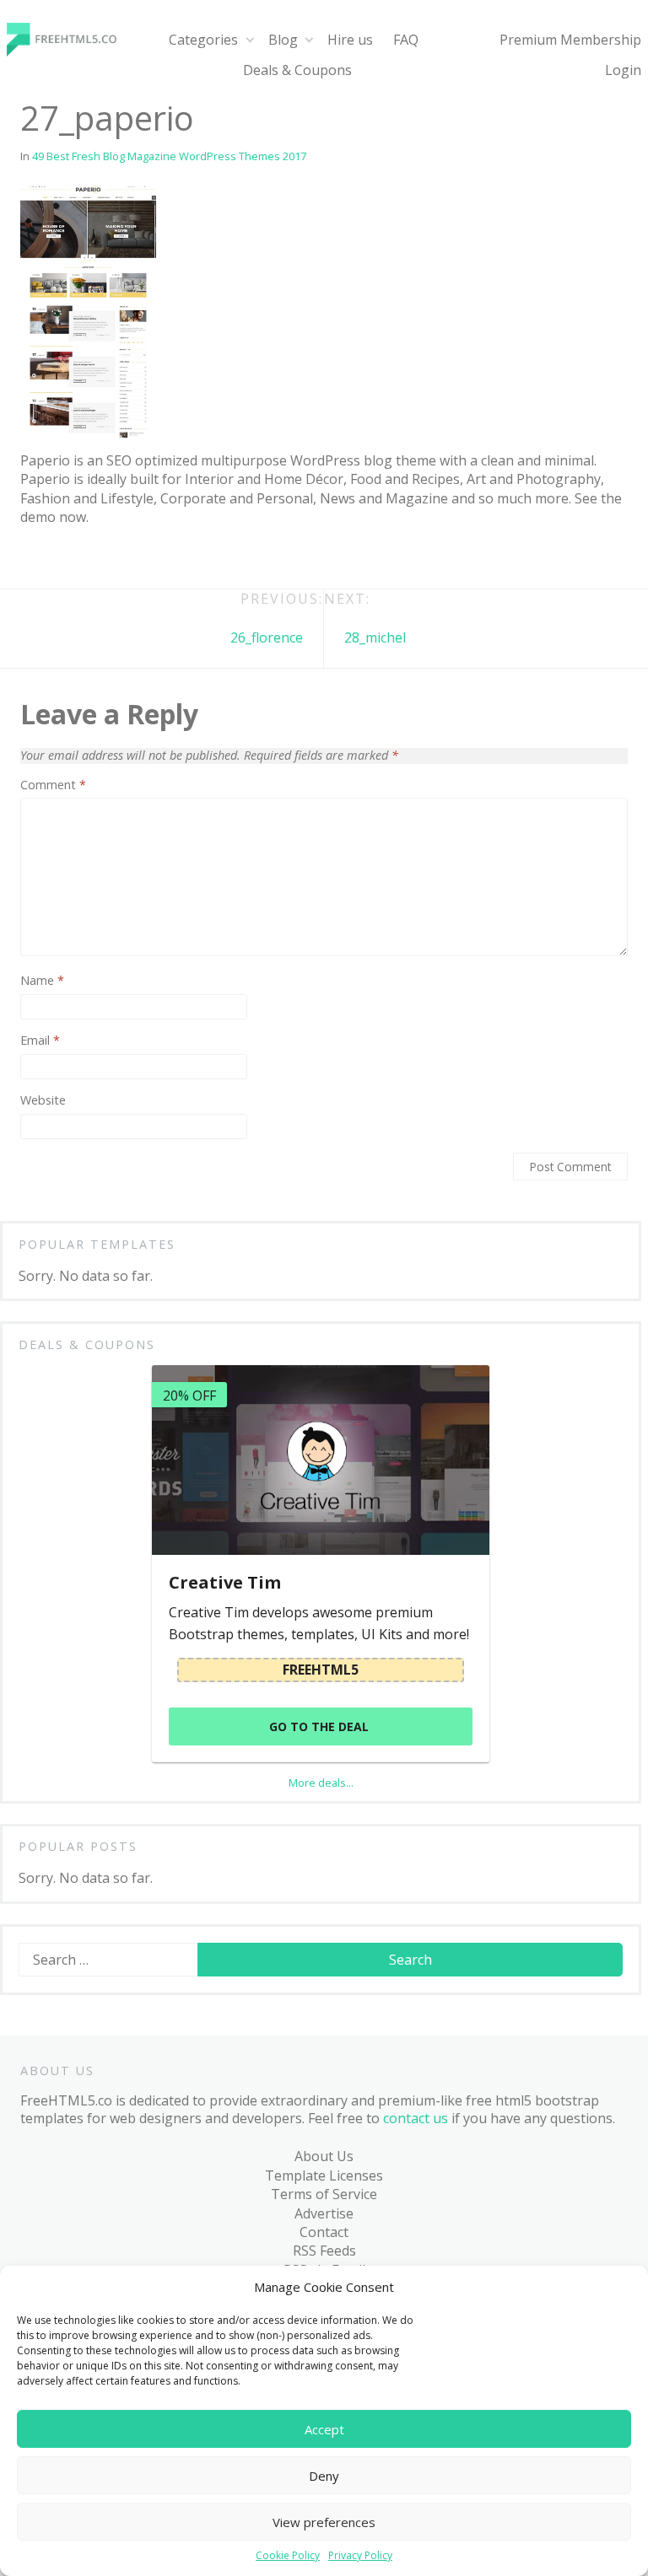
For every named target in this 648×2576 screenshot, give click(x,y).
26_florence (267, 637)
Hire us (350, 40)
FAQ (406, 40)
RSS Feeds (324, 2251)
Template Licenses (324, 2175)
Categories (203, 40)
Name (42, 981)
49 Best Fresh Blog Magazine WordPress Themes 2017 (169, 156)
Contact (324, 2232)
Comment (53, 785)
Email (40, 1041)
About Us (324, 2156)
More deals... (321, 1783)
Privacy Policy (360, 2556)
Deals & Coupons (297, 70)
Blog (283, 40)
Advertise (324, 2213)
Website (43, 1100)
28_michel (375, 637)
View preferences (324, 2522)
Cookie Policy (288, 2556)
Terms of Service (324, 2194)
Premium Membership (570, 40)
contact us (416, 2118)
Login (623, 70)
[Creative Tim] (321, 1460)
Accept (324, 2429)
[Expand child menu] (249, 40)
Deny (324, 2476)
